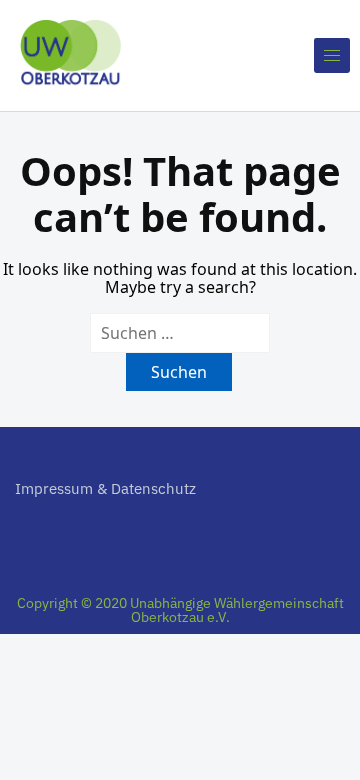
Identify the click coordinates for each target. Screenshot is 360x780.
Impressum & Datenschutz (105, 488)
